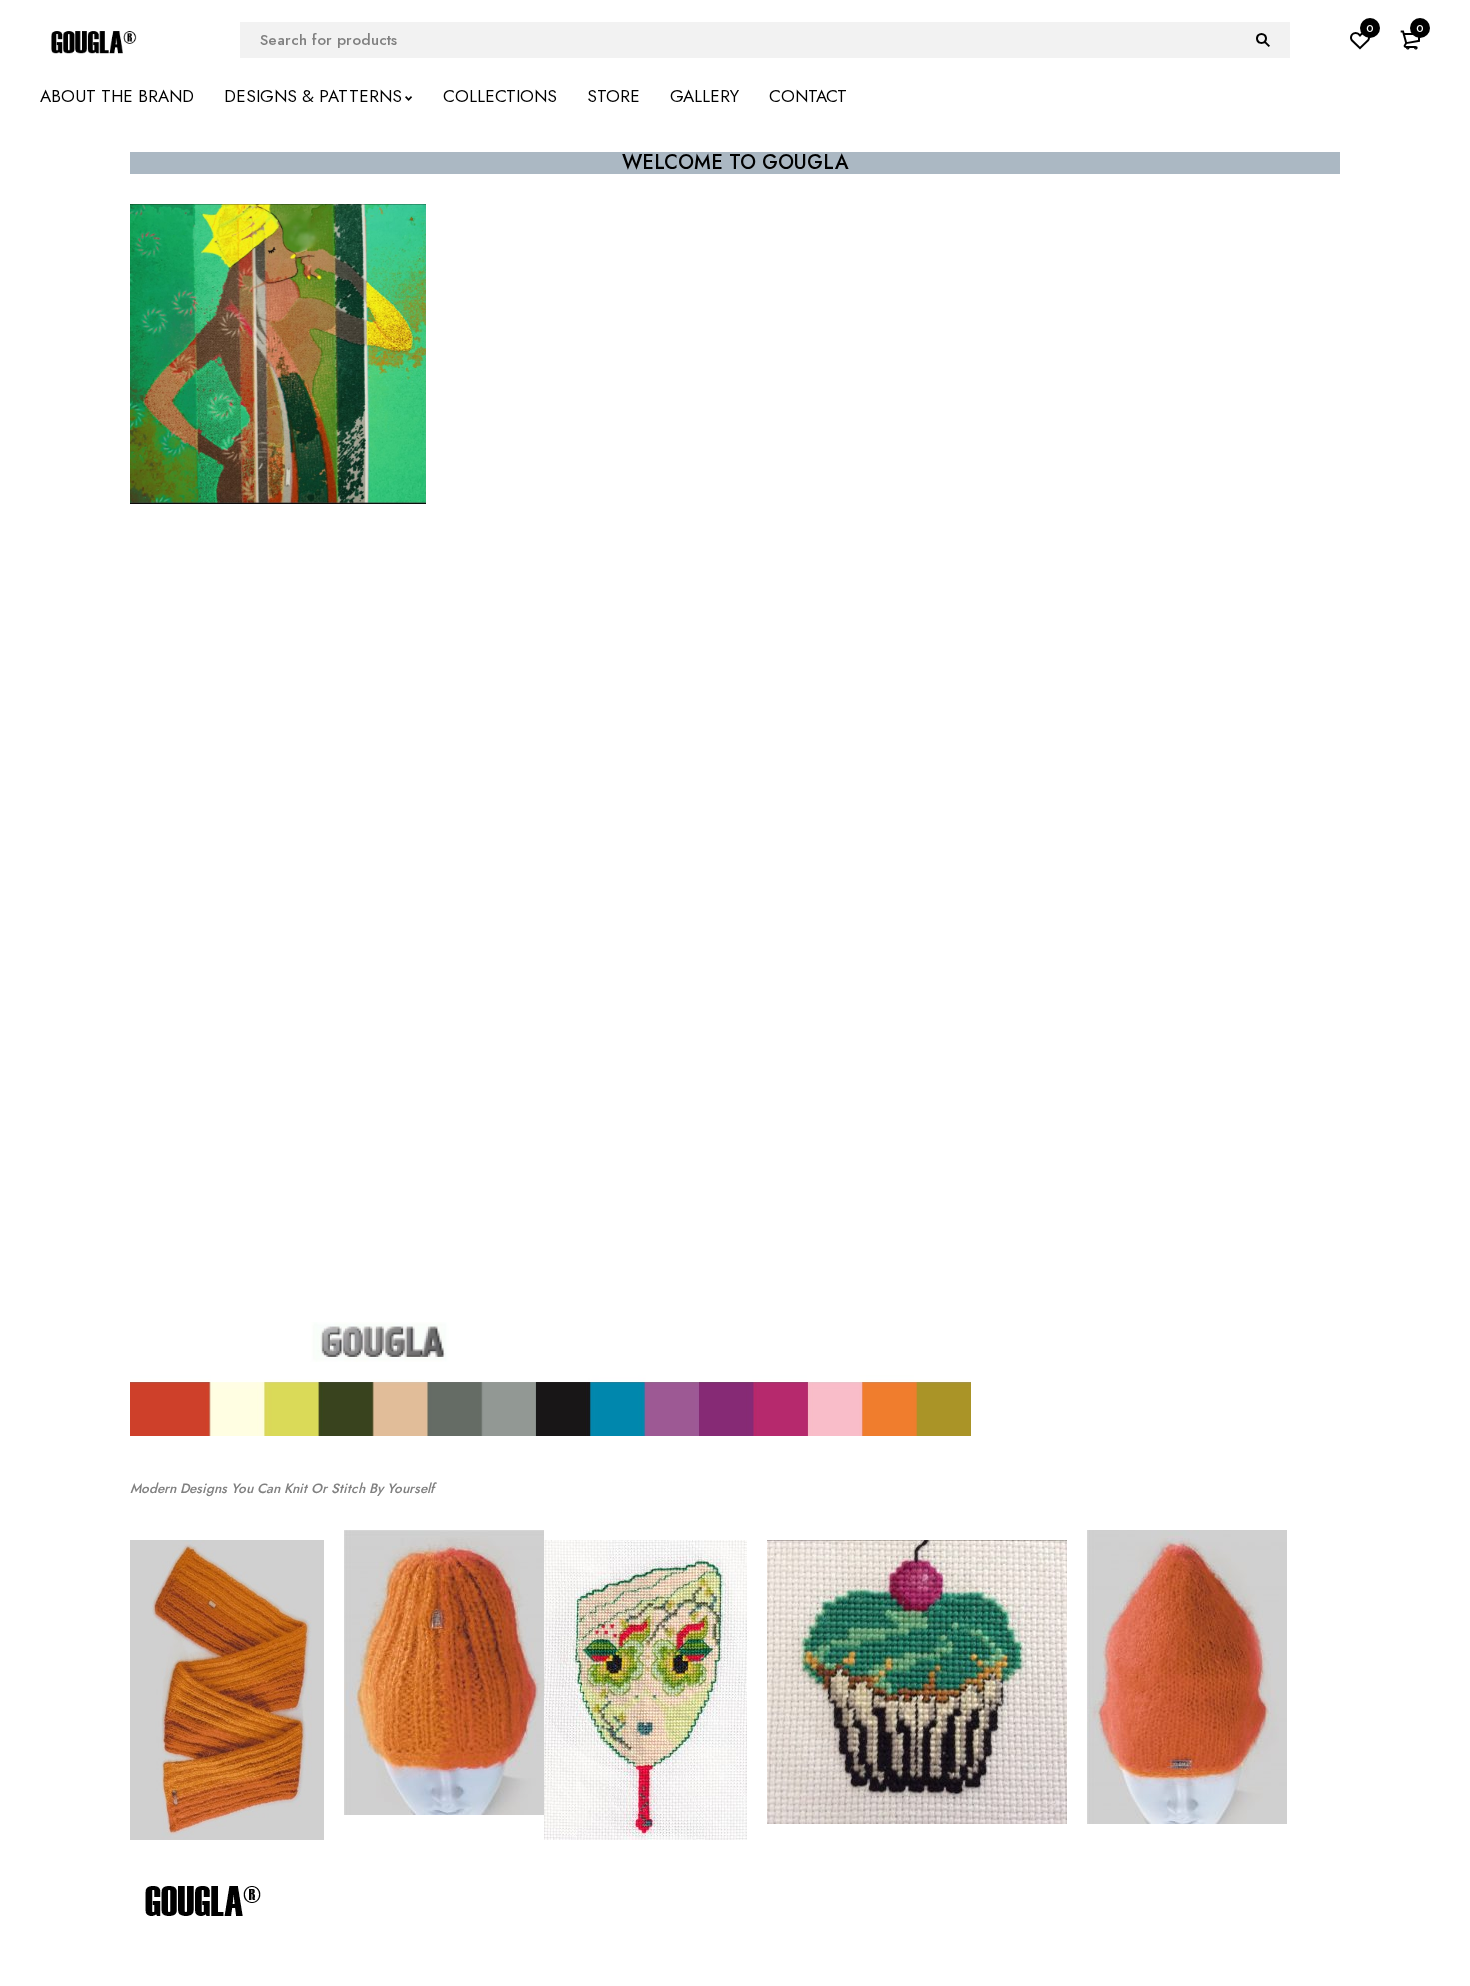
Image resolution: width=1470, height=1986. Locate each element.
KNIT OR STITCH (735, 586)
